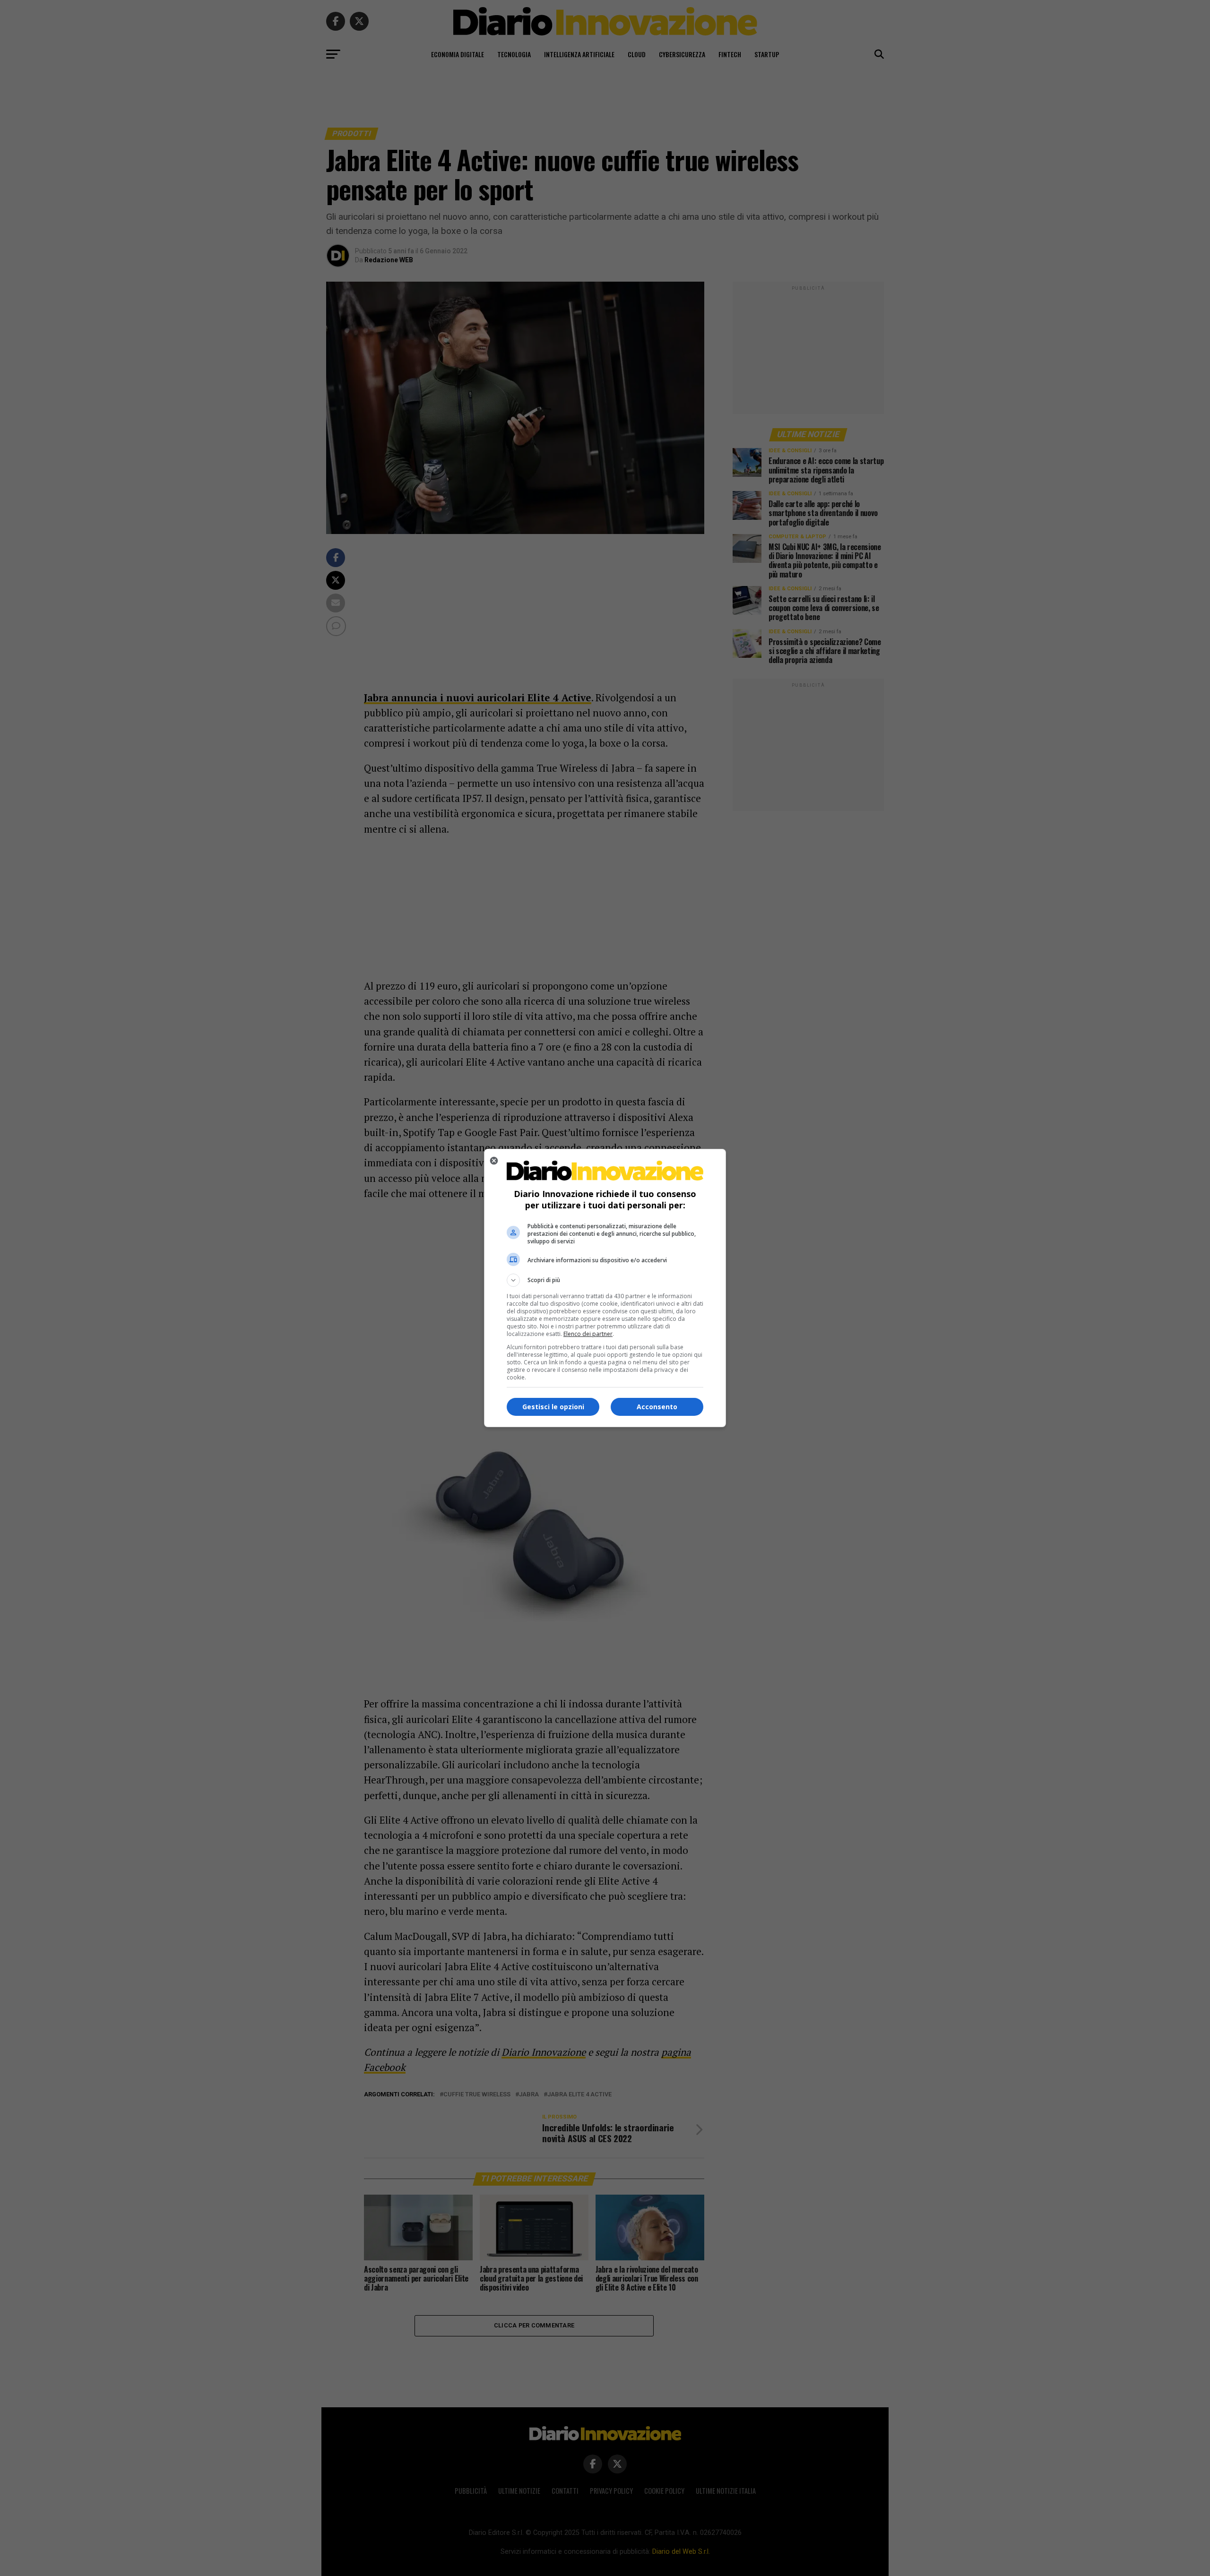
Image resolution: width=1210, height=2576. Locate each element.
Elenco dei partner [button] (588, 1334)
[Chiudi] (494, 1161)
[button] (605, 1280)
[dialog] (605, 1288)
